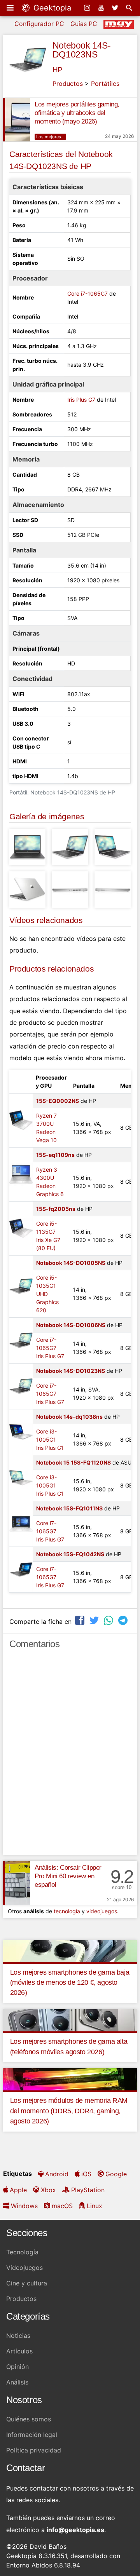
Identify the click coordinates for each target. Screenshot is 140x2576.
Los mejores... (50, 137)
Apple (18, 2190)
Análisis (17, 2382)
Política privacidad (34, 2450)
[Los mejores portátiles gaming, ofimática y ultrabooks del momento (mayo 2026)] (17, 120)
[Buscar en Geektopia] (130, 8)
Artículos (19, 2351)
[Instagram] (88, 8)
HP (58, 70)
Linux (94, 2206)
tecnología (67, 1911)
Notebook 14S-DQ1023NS (82, 50)
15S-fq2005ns (56, 1209)
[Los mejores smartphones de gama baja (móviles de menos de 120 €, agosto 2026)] (70, 1951)
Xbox (48, 2190)
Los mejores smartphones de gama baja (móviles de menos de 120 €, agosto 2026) (70, 1983)
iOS (86, 2174)
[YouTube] (102, 8)
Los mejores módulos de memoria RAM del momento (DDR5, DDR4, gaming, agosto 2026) (69, 2111)
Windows (24, 2206)
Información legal (32, 2435)
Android (57, 2174)
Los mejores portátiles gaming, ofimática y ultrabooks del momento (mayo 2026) (77, 113)
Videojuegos (24, 2268)
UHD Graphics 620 (47, 1302)
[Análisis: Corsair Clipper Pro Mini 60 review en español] (17, 1883)
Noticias (18, 2336)
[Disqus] (70, 1756)
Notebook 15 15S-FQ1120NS (73, 1462)
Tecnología (22, 2252)
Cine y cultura (27, 2283)
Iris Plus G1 (50, 1448)
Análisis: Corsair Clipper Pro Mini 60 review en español (68, 1876)
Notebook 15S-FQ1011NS (69, 1508)
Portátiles (105, 84)
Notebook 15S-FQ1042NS (70, 1554)
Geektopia (51, 8)
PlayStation (88, 2190)
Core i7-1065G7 (87, 293)
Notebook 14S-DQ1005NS (71, 1263)
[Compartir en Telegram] (124, 1621)
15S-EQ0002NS (58, 1101)
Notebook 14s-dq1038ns (69, 1417)
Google (116, 2174)
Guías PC (84, 24)
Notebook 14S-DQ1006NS (71, 1325)
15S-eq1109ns (55, 1155)
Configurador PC (39, 24)
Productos (68, 84)
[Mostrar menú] (11, 8)
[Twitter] (116, 8)
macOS (62, 2206)
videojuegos (102, 1911)
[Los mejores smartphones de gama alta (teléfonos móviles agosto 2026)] (70, 2020)
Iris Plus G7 (81, 400)
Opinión (17, 2367)
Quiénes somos (29, 2419)
